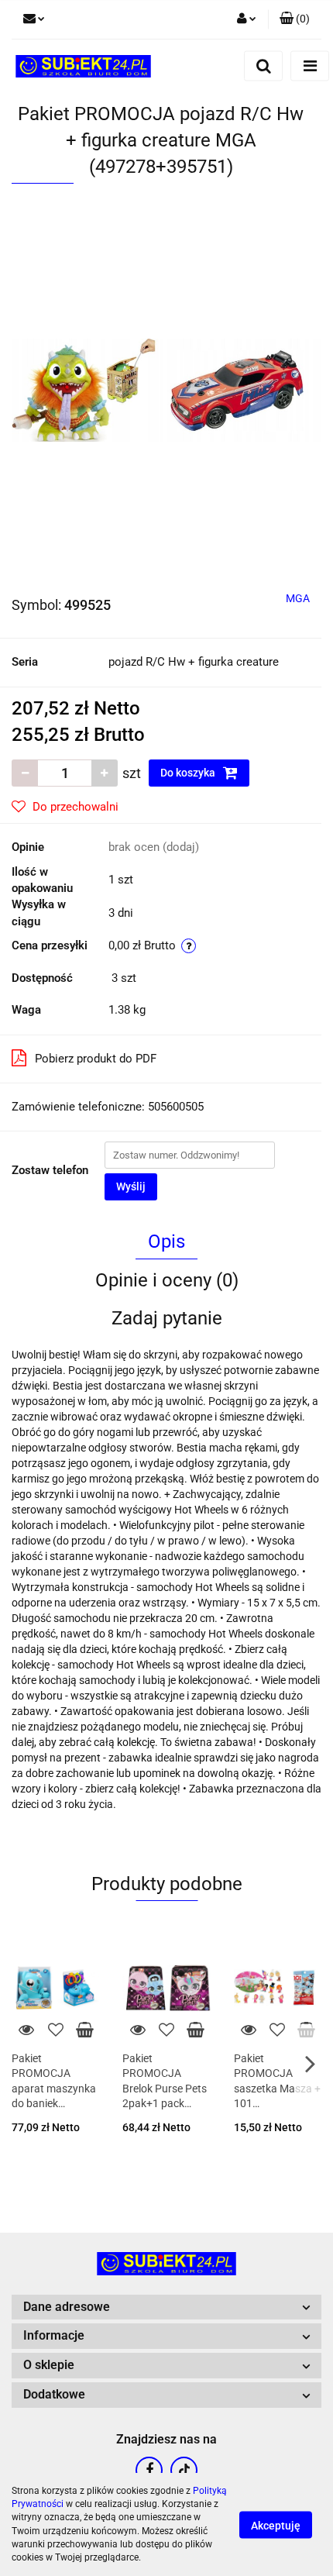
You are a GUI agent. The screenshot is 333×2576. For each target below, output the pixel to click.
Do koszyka (189, 773)
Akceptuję (276, 2525)
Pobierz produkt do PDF (96, 1059)
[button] (295, 19)
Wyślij (131, 1186)
